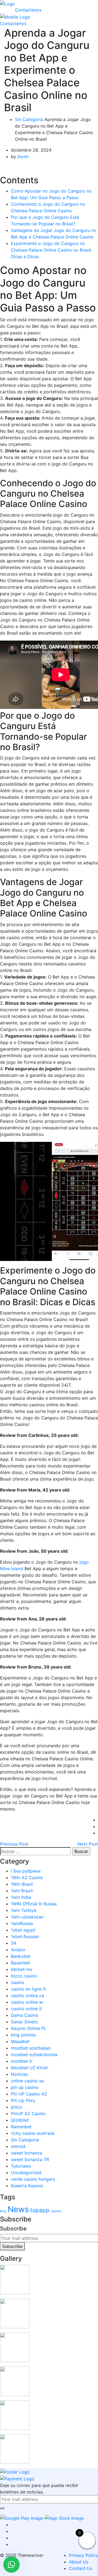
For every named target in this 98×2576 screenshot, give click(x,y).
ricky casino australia (33, 2133)
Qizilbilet (20, 2120)
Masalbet (20, 2041)
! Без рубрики (26, 1871)
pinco (17, 2107)
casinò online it (26, 2009)
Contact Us (81, 2568)
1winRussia (22, 1923)
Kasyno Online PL (29, 2028)
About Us (79, 2562)
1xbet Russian (25, 1937)
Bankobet (21, 1956)
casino (18, 1982)
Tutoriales (21, 2166)
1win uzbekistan (27, 1917)
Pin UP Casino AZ (29, 2094)
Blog (3, 2211)
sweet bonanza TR (30, 2159)
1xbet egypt (23, 1930)
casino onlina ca (27, 1996)
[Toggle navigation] (19, 5)
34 (14, 1943)
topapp (40, 2210)
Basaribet (21, 1963)
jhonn (23, 157)
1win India (21, 1897)
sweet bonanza (27, 2153)
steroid (18, 2146)
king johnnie (23, 2035)
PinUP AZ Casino (28, 2114)
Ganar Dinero (24, 2022)
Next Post (88, 1844)
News (18, 2209)
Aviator (18, 1950)
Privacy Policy (83, 2555)
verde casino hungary (33, 2179)
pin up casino (25, 2087)
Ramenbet (21, 2127)
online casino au (27, 2081)
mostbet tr (22, 2061)
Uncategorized (26, 2173)
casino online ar (27, 2002)
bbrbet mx (22, 1969)
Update (56, 2211)
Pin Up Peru (23, 2100)
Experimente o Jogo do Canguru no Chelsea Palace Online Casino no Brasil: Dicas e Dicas (51, 250)
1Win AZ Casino (27, 1878)
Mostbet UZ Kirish (30, 2068)
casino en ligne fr (29, 1989)
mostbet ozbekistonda (34, 2055)
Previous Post (14, 1844)
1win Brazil (22, 1891)
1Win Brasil (22, 1884)
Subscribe (12, 2246)
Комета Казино (27, 2186)
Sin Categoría (29, 119)
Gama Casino (25, 2015)
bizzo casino (24, 1976)
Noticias (19, 2074)
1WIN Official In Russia (34, 1904)
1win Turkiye (24, 1910)
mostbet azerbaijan (31, 2048)
